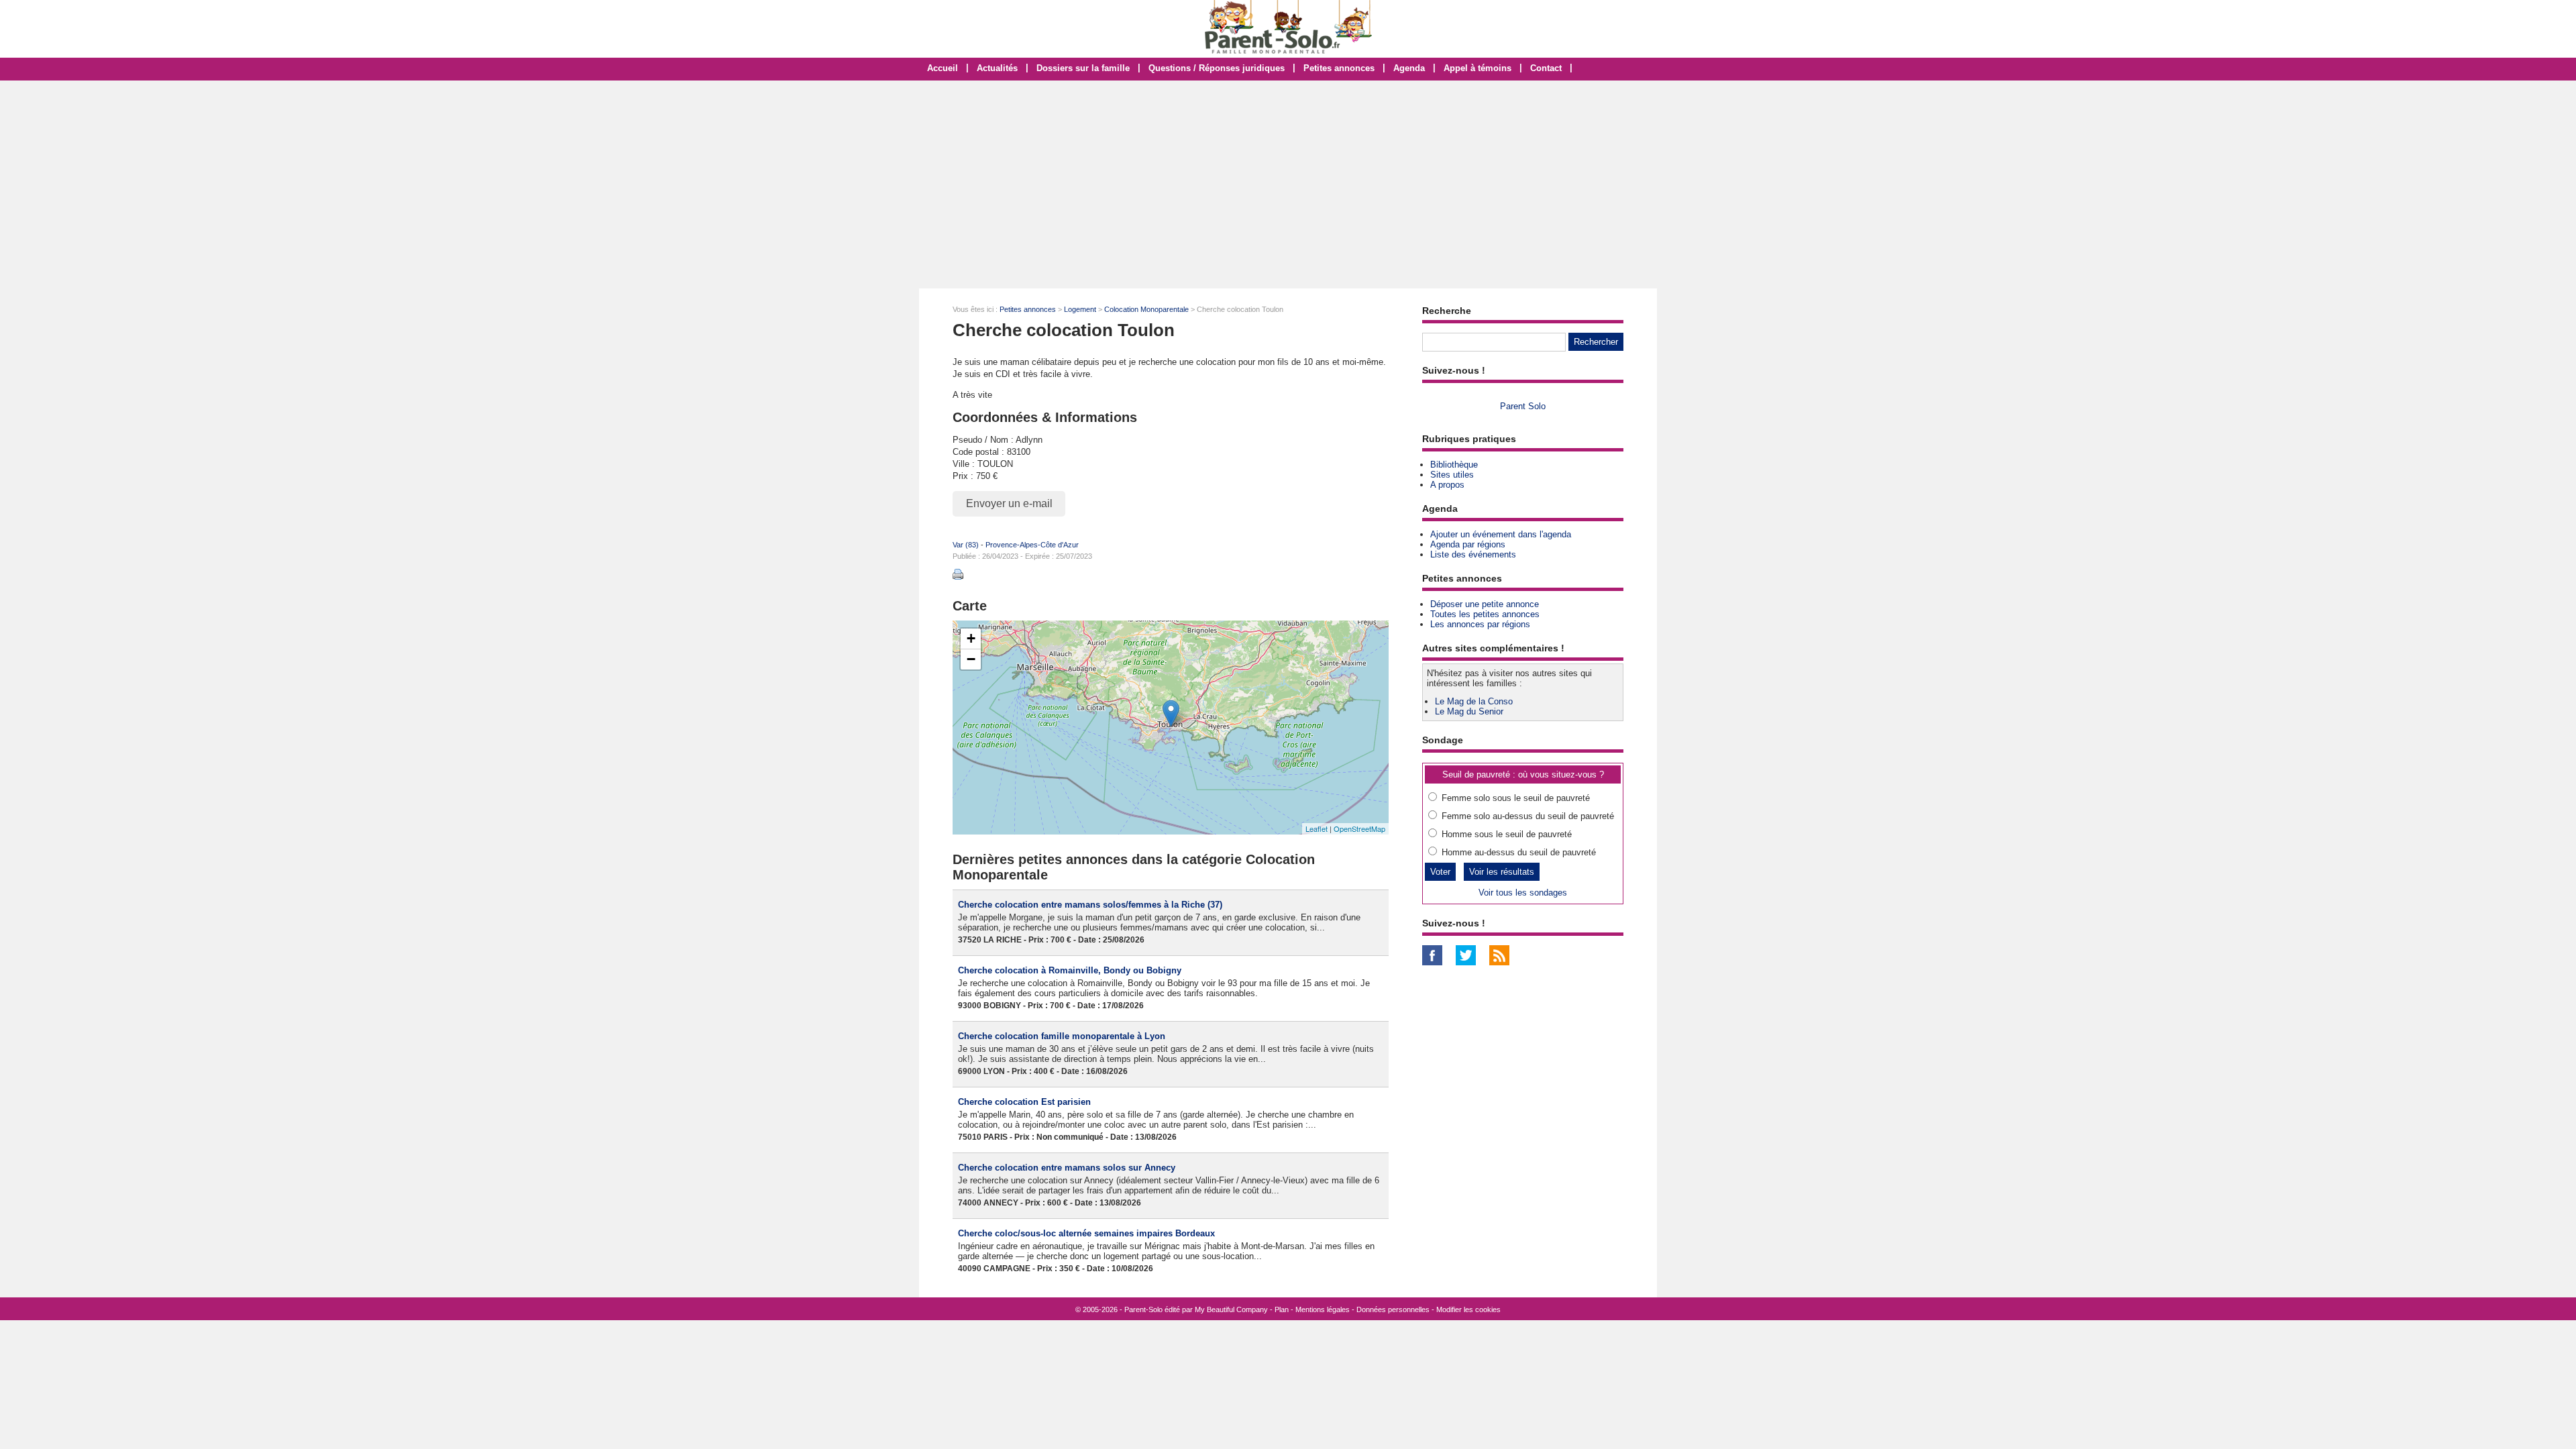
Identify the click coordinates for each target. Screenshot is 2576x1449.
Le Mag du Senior (1469, 711)
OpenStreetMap (1359, 828)
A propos (1447, 485)
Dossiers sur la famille (1083, 68)
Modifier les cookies (1468, 1309)
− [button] (971, 659)
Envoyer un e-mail (1009, 503)
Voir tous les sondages (1523, 893)
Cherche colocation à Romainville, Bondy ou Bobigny (1070, 970)
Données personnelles (1393, 1309)
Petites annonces (1339, 68)
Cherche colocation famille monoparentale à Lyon (1062, 1036)
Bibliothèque (1454, 465)
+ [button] (971, 638)
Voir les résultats (1502, 872)
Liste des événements (1473, 554)
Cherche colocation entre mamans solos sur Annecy (1067, 1168)
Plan (1282, 1309)
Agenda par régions (1468, 544)
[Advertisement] (1288, 184)
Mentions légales (1323, 1309)
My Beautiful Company (1231, 1309)
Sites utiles (1452, 475)
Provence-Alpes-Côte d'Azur (1032, 545)
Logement (1080, 309)
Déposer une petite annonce (1485, 604)
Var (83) (966, 545)
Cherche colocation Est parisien (1024, 1102)
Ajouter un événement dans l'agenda (1501, 534)
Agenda (1409, 68)
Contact (1546, 68)
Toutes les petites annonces (1485, 614)
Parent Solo (1523, 406)
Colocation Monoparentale (1146, 309)
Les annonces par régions (1480, 624)
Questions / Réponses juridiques (1217, 68)
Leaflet (1317, 828)
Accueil (943, 68)
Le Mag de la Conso (1474, 701)
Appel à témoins (1478, 68)
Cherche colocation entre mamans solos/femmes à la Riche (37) (1090, 905)
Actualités (997, 68)
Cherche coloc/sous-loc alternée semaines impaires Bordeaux (1086, 1233)
